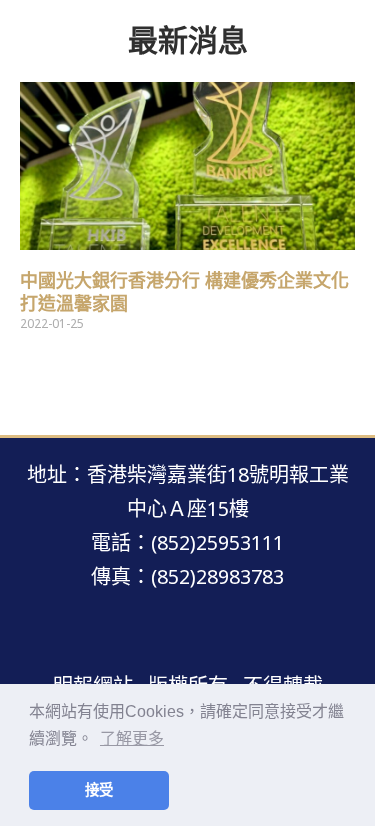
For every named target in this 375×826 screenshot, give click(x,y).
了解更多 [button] (132, 738)
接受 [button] (99, 790)
